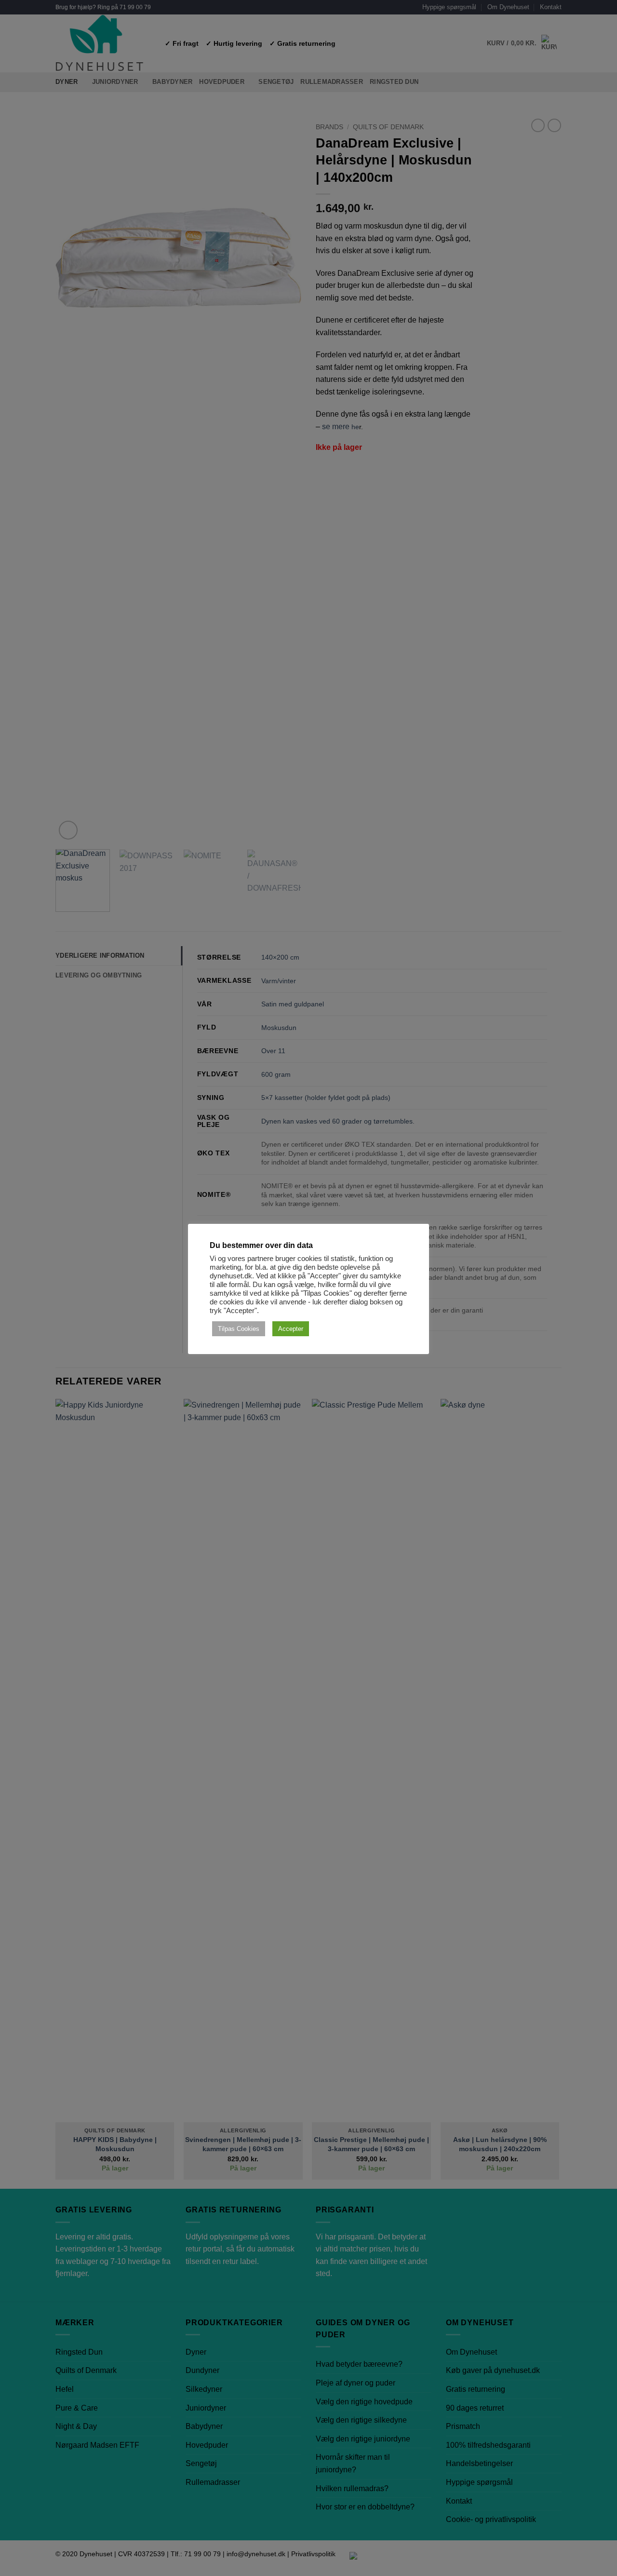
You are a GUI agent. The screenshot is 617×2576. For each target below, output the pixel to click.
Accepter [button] (291, 1329)
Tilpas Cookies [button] (239, 1329)
